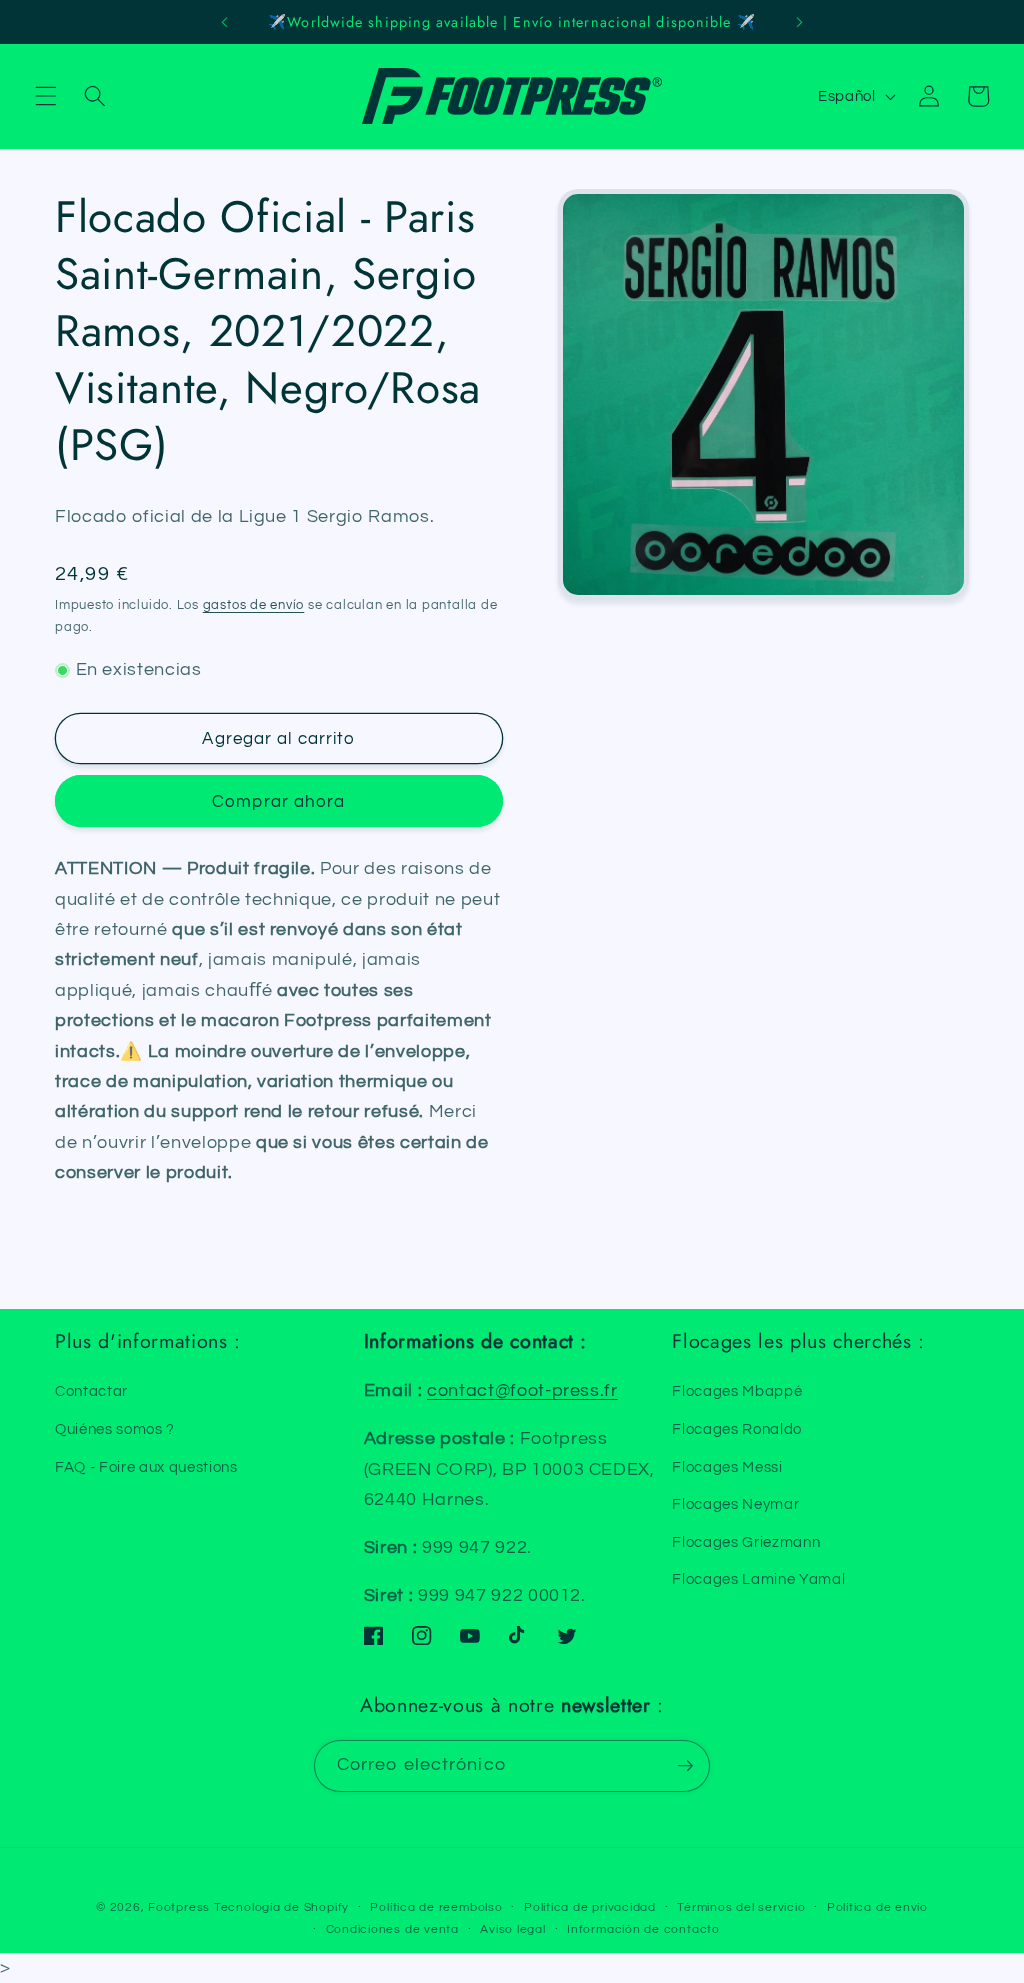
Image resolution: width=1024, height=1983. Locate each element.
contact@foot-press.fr (522, 1391)
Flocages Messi (727, 1467)
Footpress (179, 1907)
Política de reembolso (436, 1907)
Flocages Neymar (735, 1504)
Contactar (91, 1391)
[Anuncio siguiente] (799, 22)
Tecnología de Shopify (281, 1907)
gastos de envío (254, 605)
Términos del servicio (741, 1907)
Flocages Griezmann (746, 1542)
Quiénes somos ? (115, 1429)
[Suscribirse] (685, 1766)
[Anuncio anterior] (225, 22)
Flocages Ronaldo (737, 1429)
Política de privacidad (590, 1907)
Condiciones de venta (392, 1929)
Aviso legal (512, 1929)
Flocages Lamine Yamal (758, 1579)
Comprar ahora (278, 801)
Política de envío (877, 1907)
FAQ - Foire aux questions (146, 1467)
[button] (46, 96)
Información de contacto (643, 1929)
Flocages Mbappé (737, 1391)
